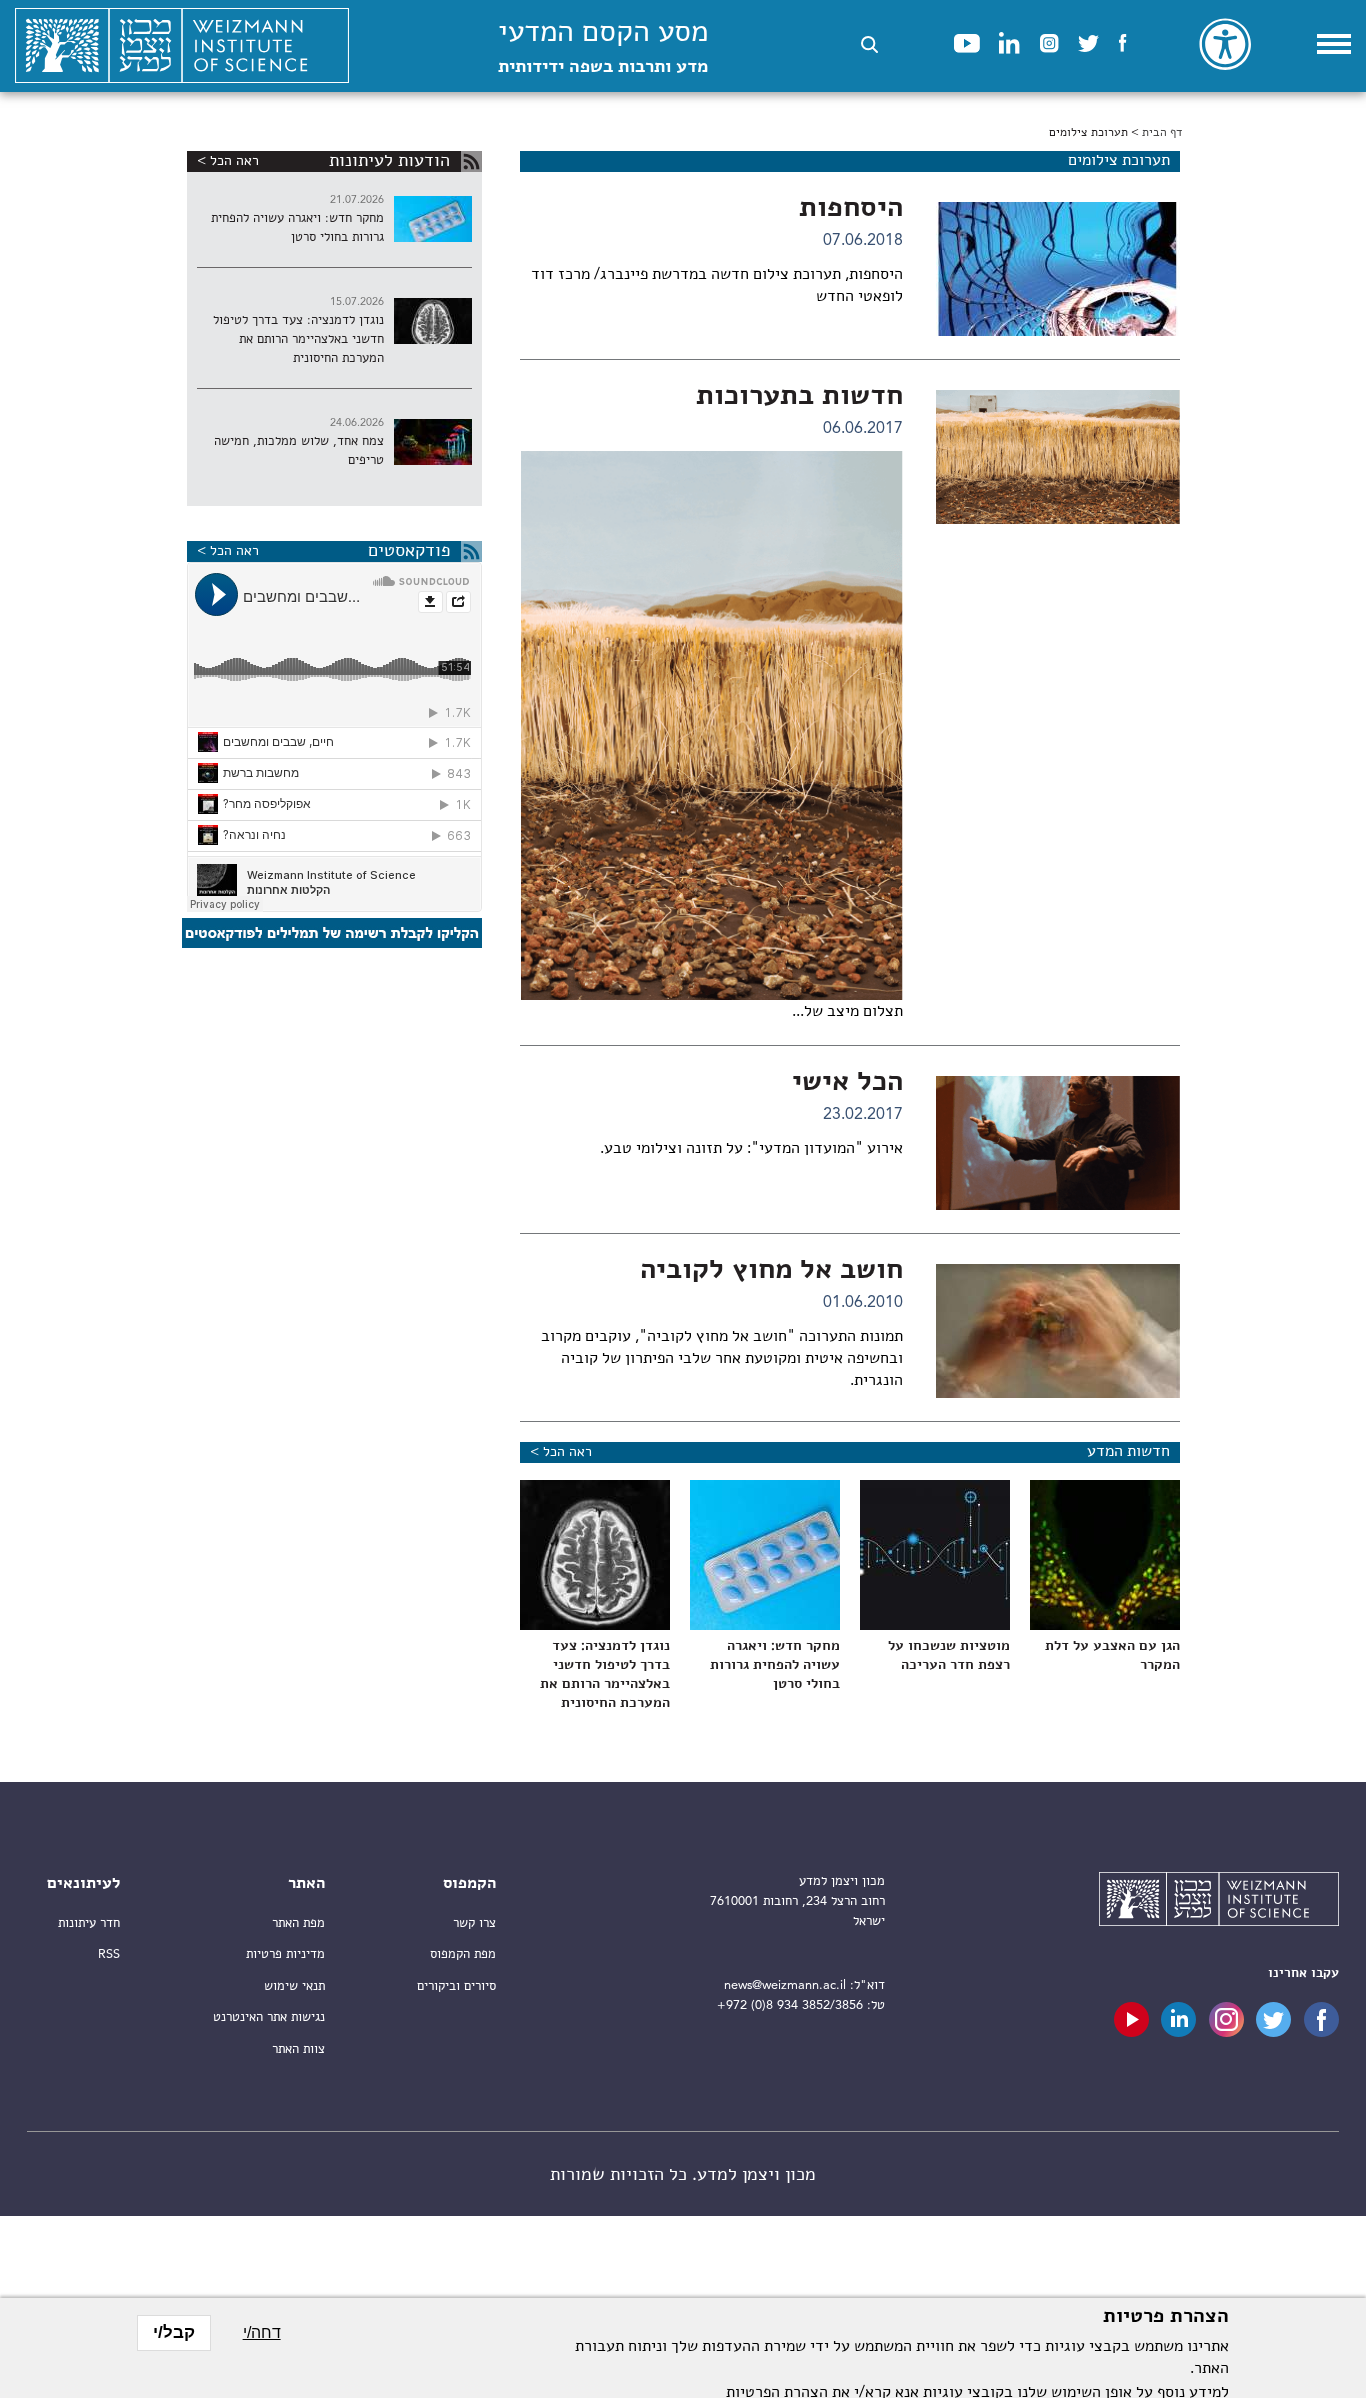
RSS (109, 1954)
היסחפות (851, 209)
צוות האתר (298, 2049)
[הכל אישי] (1058, 1143)
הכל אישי (847, 1083)
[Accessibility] (1225, 44)
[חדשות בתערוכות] (1058, 457)
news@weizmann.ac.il (785, 1985)
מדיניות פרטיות (285, 1954)
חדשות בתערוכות (799, 397)
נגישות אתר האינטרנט (269, 2017)
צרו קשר (474, 1923)
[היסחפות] (1058, 269)
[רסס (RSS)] (471, 161)
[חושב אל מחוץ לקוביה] (1058, 1331)
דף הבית (1162, 133)
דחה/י (262, 2332)
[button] (869, 44)
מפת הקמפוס (463, 1954)
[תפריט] (1334, 44)
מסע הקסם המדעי (603, 47)
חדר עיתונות (89, 1923)
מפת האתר (298, 1923)
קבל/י (174, 2332)
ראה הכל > (561, 1452)
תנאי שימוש (294, 1986)
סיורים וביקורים (456, 1986)
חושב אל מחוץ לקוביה (771, 1271)
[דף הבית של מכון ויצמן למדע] (182, 46)
